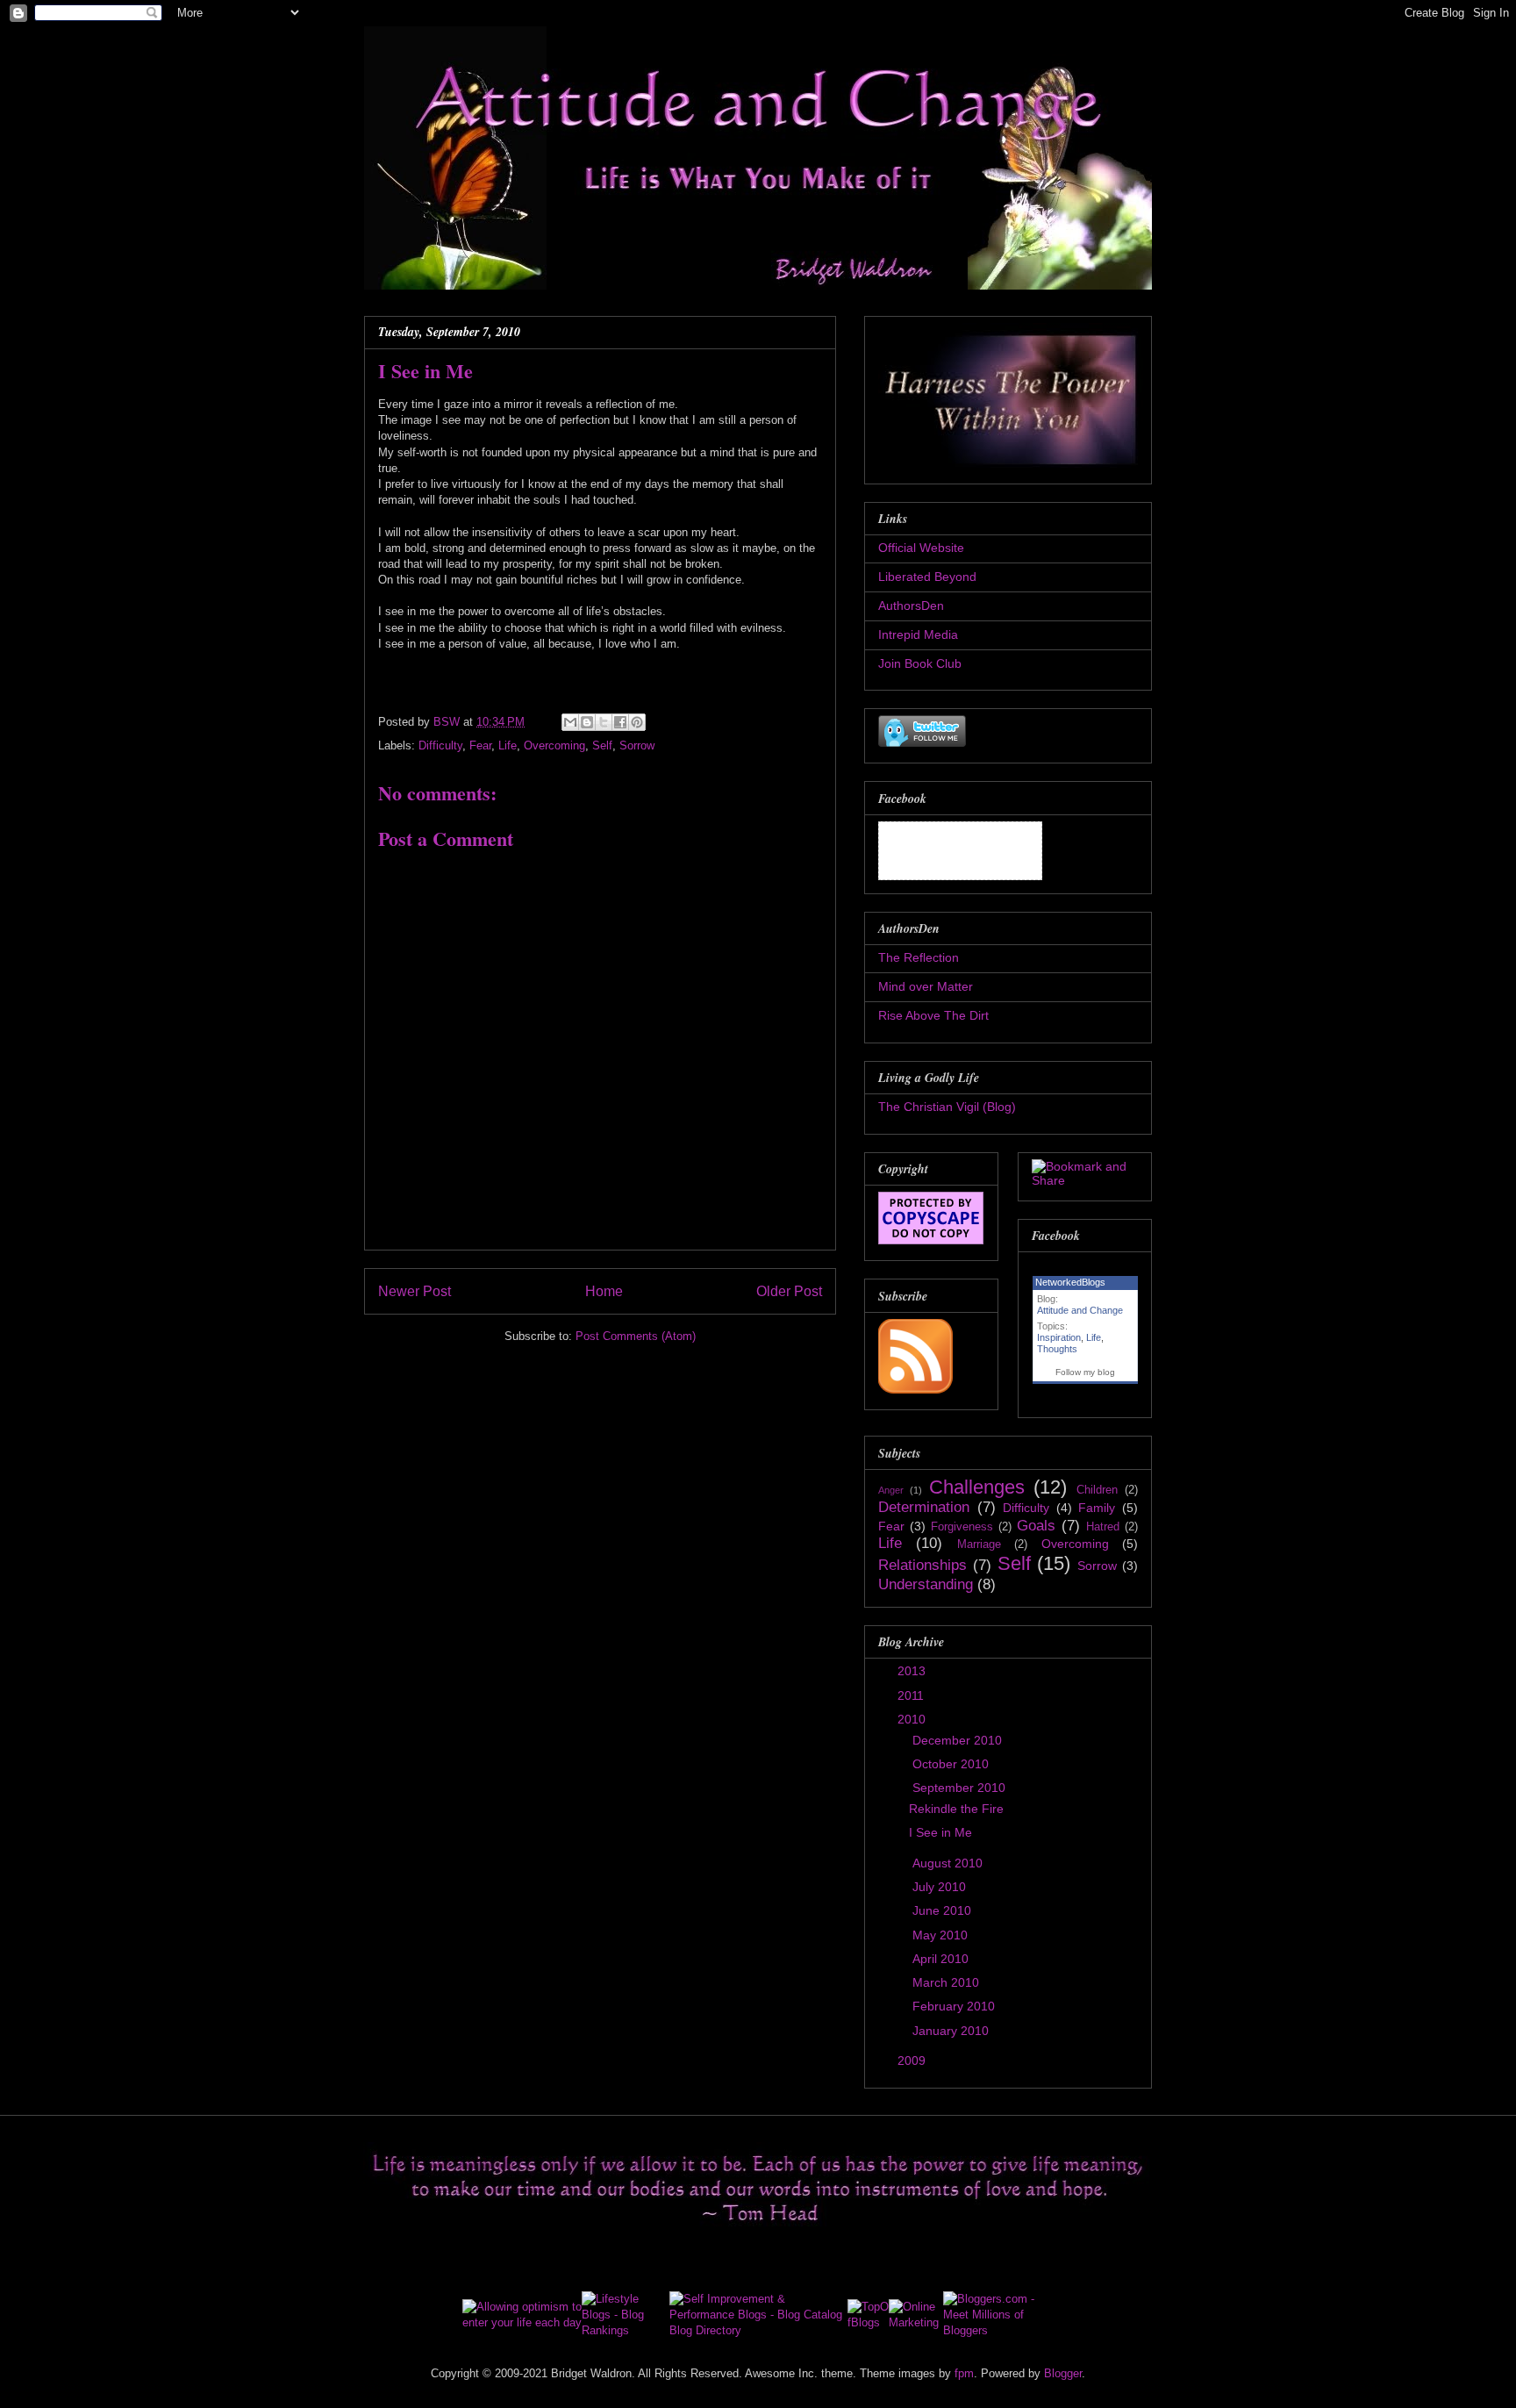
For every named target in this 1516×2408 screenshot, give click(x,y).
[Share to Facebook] (620, 722)
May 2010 (942, 1935)
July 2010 (941, 1887)
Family (1097, 1508)
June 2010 (944, 1910)
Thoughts (1057, 1349)
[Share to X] (604, 722)
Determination (924, 1507)
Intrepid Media (918, 634)
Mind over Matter (926, 986)
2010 (913, 1719)
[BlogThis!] (587, 722)
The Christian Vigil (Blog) (947, 1107)
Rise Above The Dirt (933, 1015)
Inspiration (1059, 1337)
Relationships (922, 1565)
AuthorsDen (911, 606)
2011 (912, 1695)
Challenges (977, 1487)
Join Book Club (920, 663)
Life (508, 745)
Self (602, 745)
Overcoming (554, 745)
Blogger (1063, 2373)
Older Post (789, 1291)
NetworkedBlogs (1070, 1282)
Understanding (926, 1584)
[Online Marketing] (915, 2322)
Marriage (979, 1544)
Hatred (1103, 1527)
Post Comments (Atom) (636, 1336)
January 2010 (952, 2031)
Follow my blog (1085, 1372)
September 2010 (961, 1788)
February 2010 (955, 2006)
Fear (480, 745)
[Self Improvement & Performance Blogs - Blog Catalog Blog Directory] (758, 2330)
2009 (913, 2060)
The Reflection (919, 957)
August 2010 (949, 1863)
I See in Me (940, 1832)
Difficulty (440, 745)
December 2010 (959, 1740)
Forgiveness (962, 1527)
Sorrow (637, 745)
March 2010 (947, 1982)
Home (604, 1291)
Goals (1036, 1526)
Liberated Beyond (927, 577)
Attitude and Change (1080, 1310)
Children (1097, 1490)
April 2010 (942, 1959)
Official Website (921, 548)
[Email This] (570, 722)
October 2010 (952, 1764)
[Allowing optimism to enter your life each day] (522, 2322)
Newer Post (415, 1291)
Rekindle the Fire (956, 1809)
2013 (913, 1671)
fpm (964, 2373)
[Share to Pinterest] (637, 722)
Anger (891, 1490)
